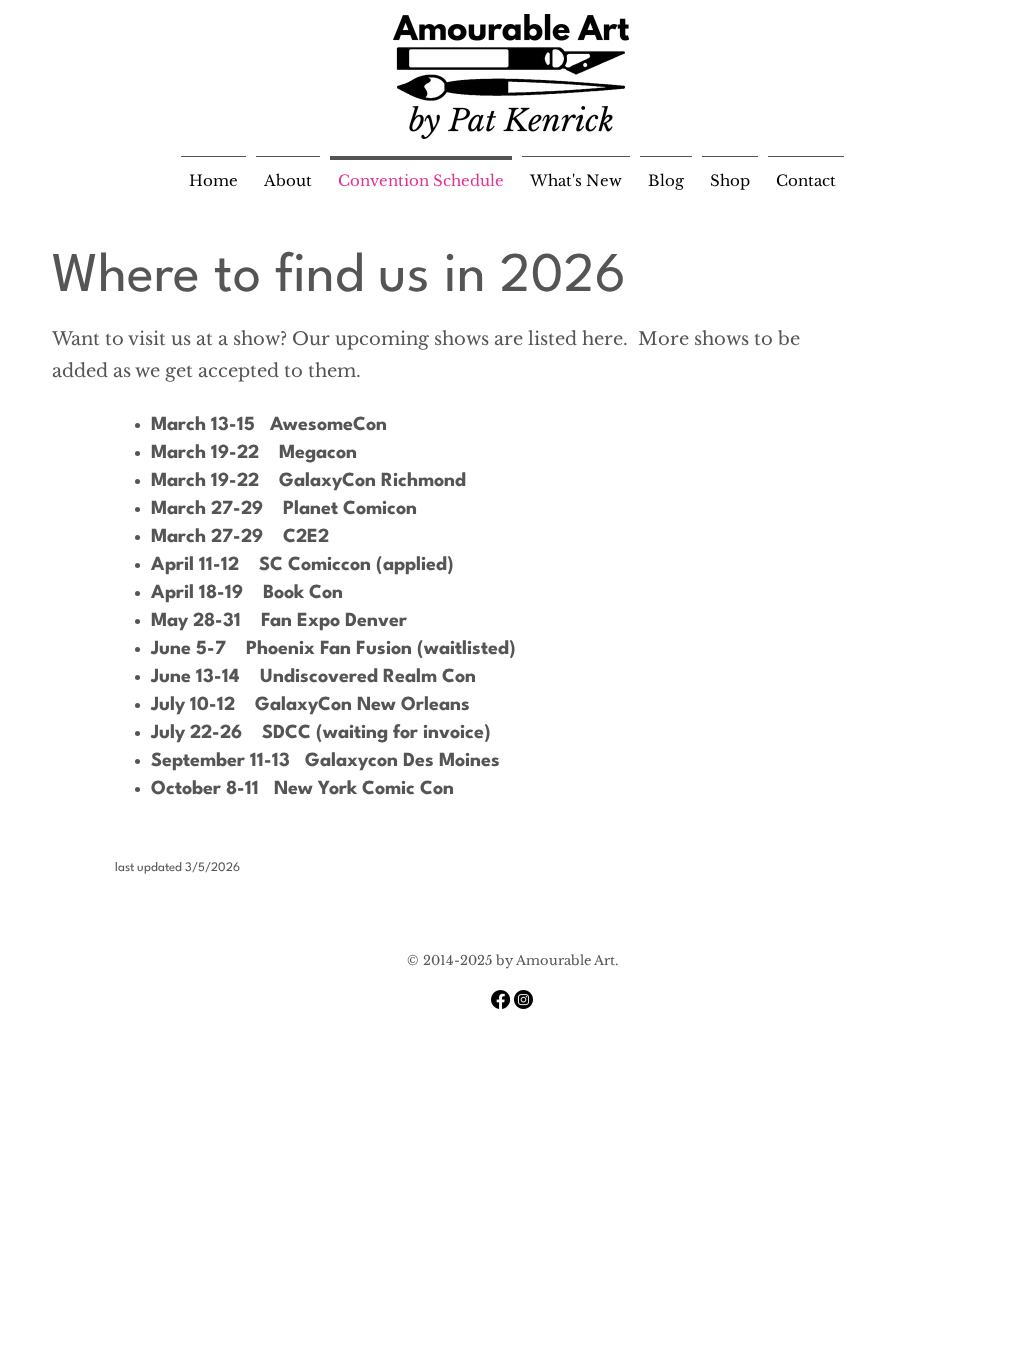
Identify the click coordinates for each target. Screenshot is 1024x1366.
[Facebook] (500, 999)
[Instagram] (523, 999)
